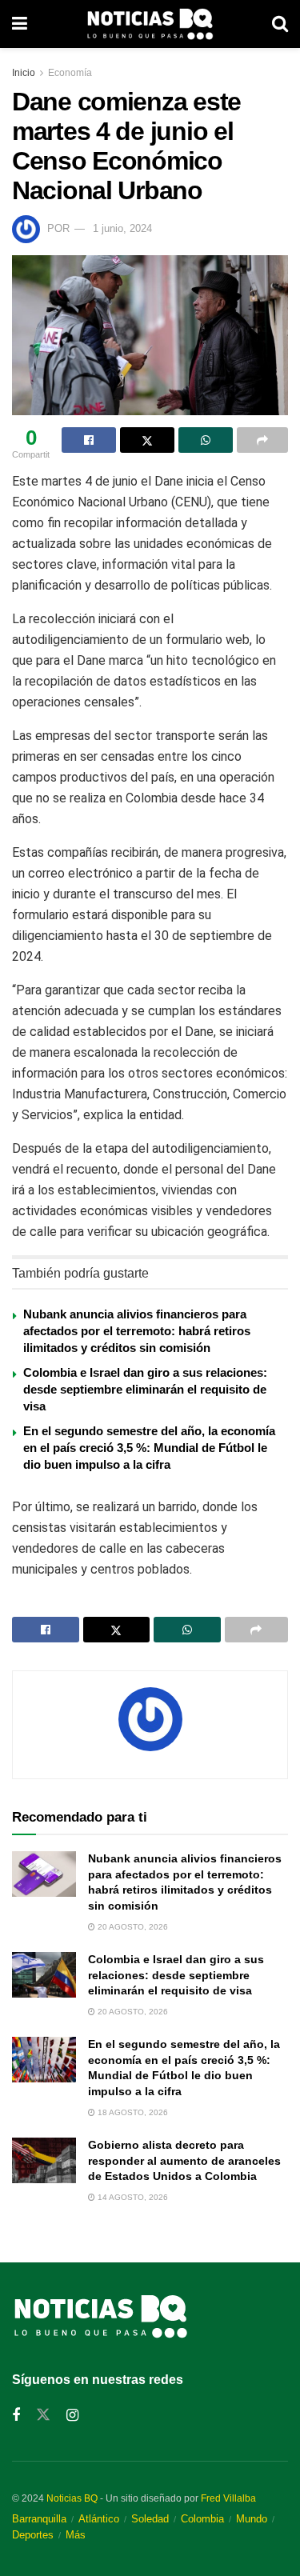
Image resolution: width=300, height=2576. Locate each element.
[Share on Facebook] (89, 440)
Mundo (252, 2519)
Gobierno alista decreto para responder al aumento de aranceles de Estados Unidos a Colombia (184, 2160)
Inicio (24, 73)
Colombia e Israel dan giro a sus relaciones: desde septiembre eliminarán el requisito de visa (145, 1389)
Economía (70, 73)
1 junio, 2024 (122, 228)
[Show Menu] (20, 24)
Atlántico (99, 2519)
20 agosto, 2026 (132, 1927)
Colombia (202, 2519)
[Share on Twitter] (147, 440)
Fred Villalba (228, 2498)
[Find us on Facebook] (16, 2416)
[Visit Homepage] (150, 24)
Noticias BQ (72, 2498)
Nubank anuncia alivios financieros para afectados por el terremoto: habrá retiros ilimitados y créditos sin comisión (137, 1331)
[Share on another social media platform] (262, 440)
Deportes (33, 2535)
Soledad (150, 2519)
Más (76, 2535)
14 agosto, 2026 (132, 2197)
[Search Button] (280, 24)
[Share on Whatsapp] (206, 440)
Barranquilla (39, 2519)
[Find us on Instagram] (72, 2416)
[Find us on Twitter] (43, 2415)
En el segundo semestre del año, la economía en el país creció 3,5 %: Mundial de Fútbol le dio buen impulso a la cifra (149, 1448)
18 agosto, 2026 (132, 2112)
